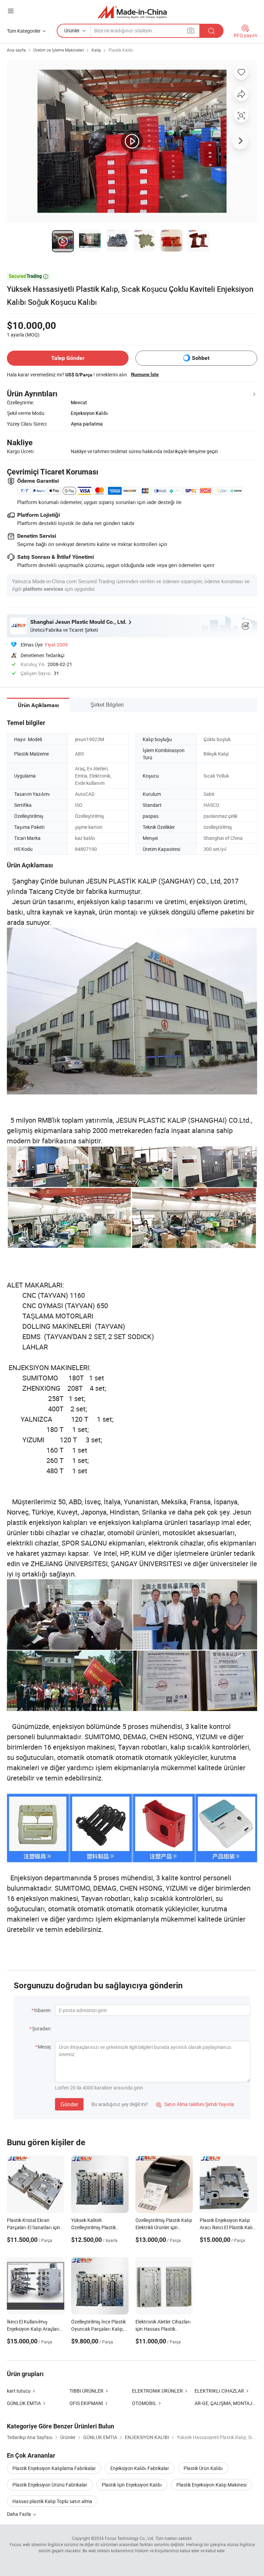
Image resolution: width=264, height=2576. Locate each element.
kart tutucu (19, 2391)
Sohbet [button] (201, 358)
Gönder (69, 2104)
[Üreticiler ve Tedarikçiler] (132, 12)
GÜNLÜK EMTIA (24, 2403)
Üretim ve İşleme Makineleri (59, 50)
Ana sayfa (16, 50)
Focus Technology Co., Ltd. (130, 2538)
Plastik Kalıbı (121, 50)
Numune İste (145, 374)
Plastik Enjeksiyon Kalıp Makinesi (211, 2485)
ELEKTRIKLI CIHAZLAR (219, 2391)
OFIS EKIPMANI (86, 2403)
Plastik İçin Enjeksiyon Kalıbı (132, 2485)
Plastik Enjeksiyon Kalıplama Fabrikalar (54, 2468)
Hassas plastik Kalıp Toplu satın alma (52, 2501)
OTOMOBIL (144, 2403)
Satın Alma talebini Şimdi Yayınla (195, 2104)
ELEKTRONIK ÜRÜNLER (157, 2391)
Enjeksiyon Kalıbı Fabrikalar (140, 2468)
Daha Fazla (19, 2514)
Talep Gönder (68, 358)
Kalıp (96, 50)
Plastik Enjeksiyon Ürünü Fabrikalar (50, 2485)
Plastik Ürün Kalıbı (203, 2468)
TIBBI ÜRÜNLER (86, 2391)
